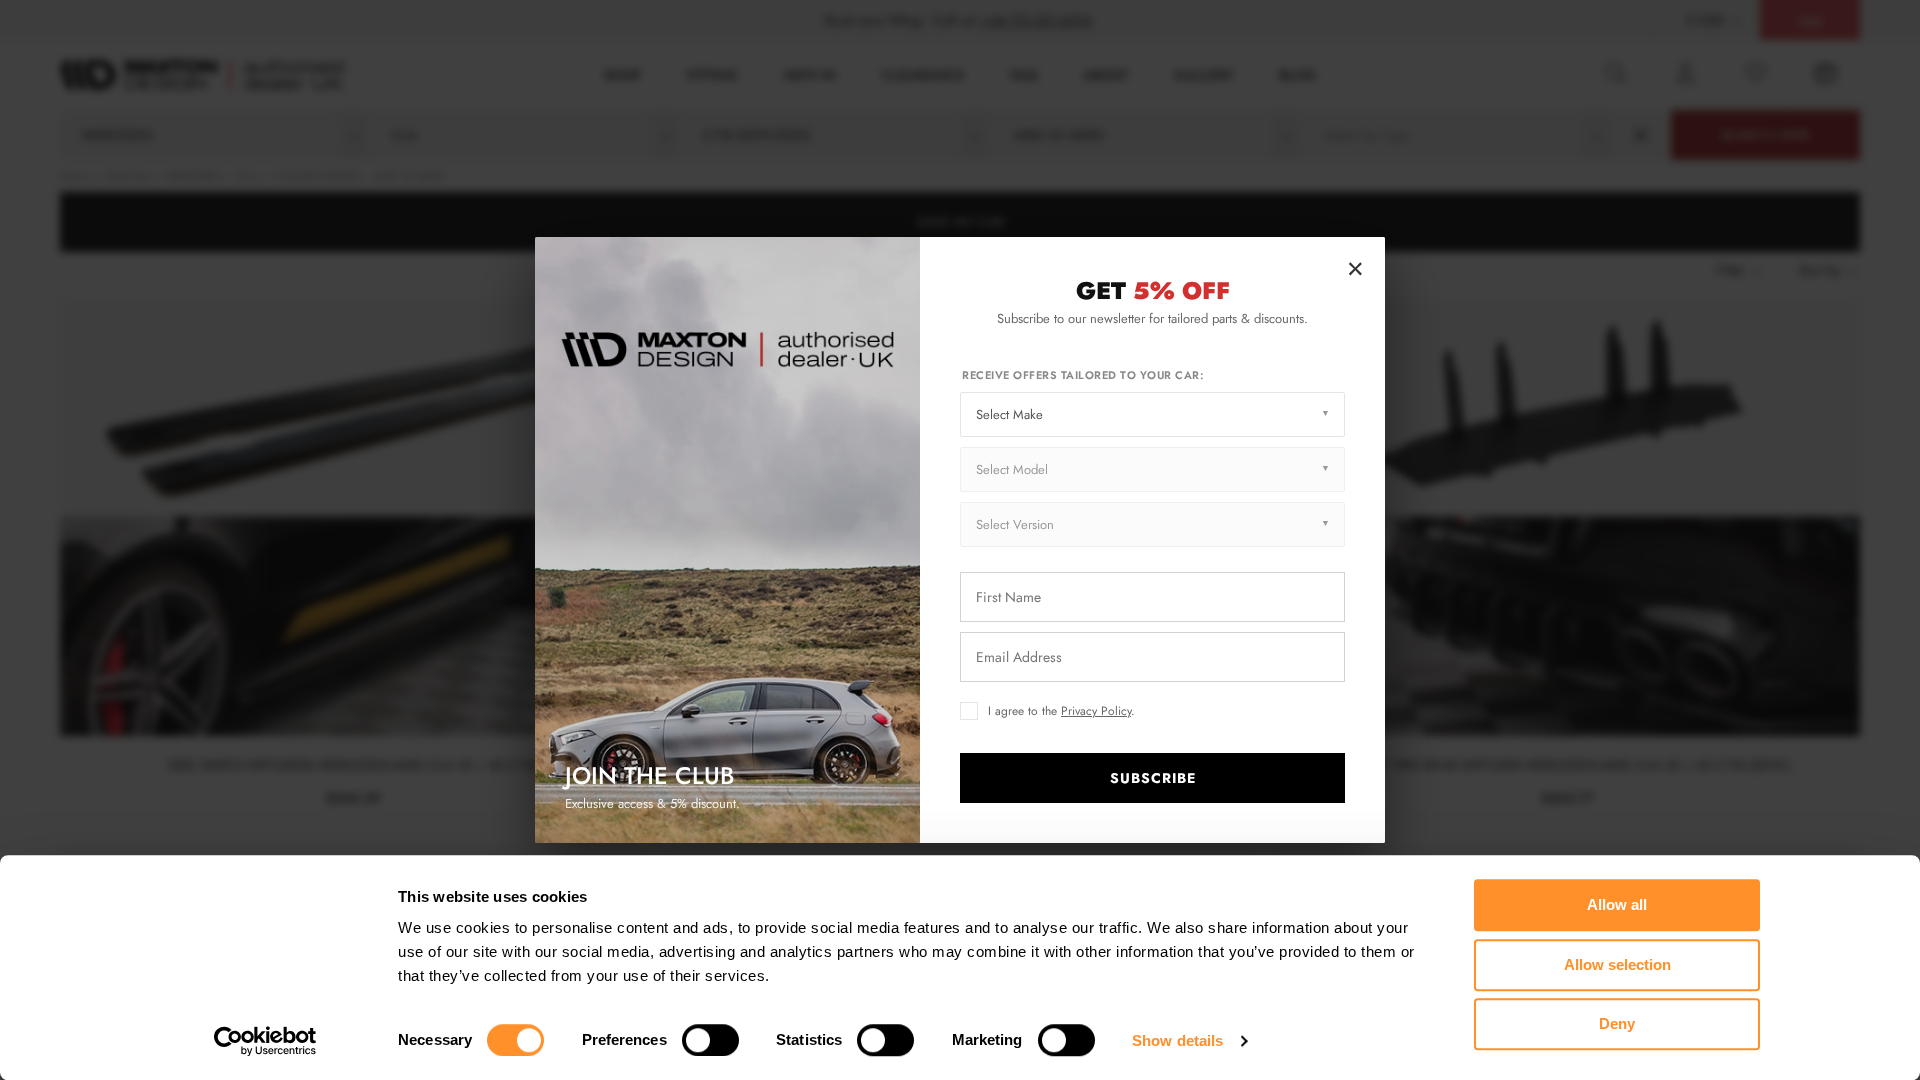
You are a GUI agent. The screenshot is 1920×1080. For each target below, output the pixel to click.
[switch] (710, 1040)
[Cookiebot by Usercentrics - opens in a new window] (265, 1041)
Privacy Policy (1096, 711)
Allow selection (1617, 964)
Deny (1617, 1023)
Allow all (1617, 904)
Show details (1177, 1040)
